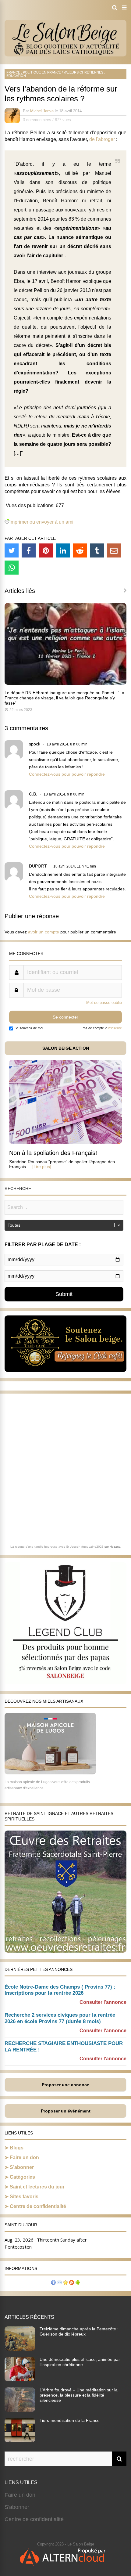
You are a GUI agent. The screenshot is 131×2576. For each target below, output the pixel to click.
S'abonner (17, 2507)
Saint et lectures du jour (37, 2187)
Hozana (115, 1547)
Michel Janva (42, 111)
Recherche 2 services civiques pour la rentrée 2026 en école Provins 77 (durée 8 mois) (60, 2018)
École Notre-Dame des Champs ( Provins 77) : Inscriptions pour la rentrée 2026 (60, 1990)
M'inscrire (115, 1028)
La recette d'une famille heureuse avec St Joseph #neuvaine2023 (57, 1547)
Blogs (17, 2148)
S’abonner (22, 2167)
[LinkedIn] (63, 550)
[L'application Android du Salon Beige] (78, 2283)
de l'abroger (102, 139)
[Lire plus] (42, 1167)
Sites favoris (24, 2197)
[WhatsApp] (12, 568)
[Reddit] (80, 550)
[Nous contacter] (59, 2283)
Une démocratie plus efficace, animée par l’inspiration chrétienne (80, 2362)
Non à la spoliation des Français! (53, 1153)
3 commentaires (37, 120)
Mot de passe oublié (104, 1003)
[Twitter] (12, 550)
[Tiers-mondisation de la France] (20, 2441)
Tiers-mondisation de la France (70, 2420)
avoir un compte (44, 932)
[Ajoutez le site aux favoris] (65, 2283)
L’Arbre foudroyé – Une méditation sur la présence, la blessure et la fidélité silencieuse (79, 2395)
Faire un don (24, 2157)
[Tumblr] (97, 550)
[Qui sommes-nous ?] (53, 2283)
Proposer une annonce (65, 2085)
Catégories (22, 2177)
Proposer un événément (66, 2111)
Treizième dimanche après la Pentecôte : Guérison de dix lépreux (79, 2331)
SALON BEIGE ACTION (66, 1048)
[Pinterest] (46, 550)
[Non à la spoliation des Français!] (65, 1142)
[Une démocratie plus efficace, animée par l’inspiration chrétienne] (20, 2379)
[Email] (114, 550)
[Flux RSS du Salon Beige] (72, 2283)
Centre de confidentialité (38, 2206)
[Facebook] (29, 550)
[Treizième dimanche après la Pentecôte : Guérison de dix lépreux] (20, 2349)
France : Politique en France (34, 72)
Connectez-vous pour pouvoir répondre (67, 774)
